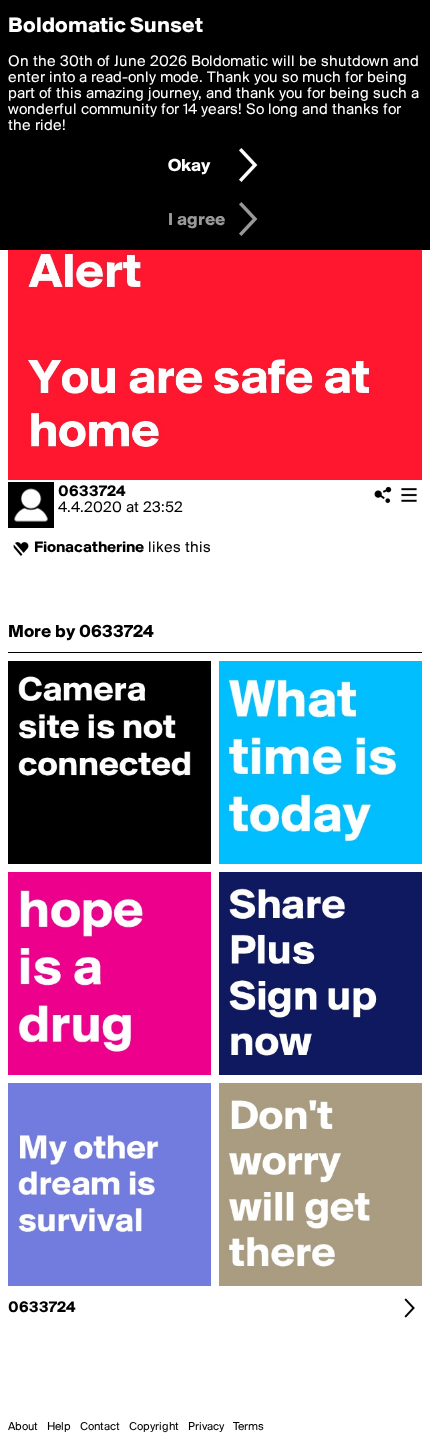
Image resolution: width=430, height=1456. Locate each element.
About (23, 1427)
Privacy (206, 1427)
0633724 (91, 492)
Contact (100, 1427)
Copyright (154, 1427)
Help (59, 1427)
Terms (248, 1427)
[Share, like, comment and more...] (109, 864)
